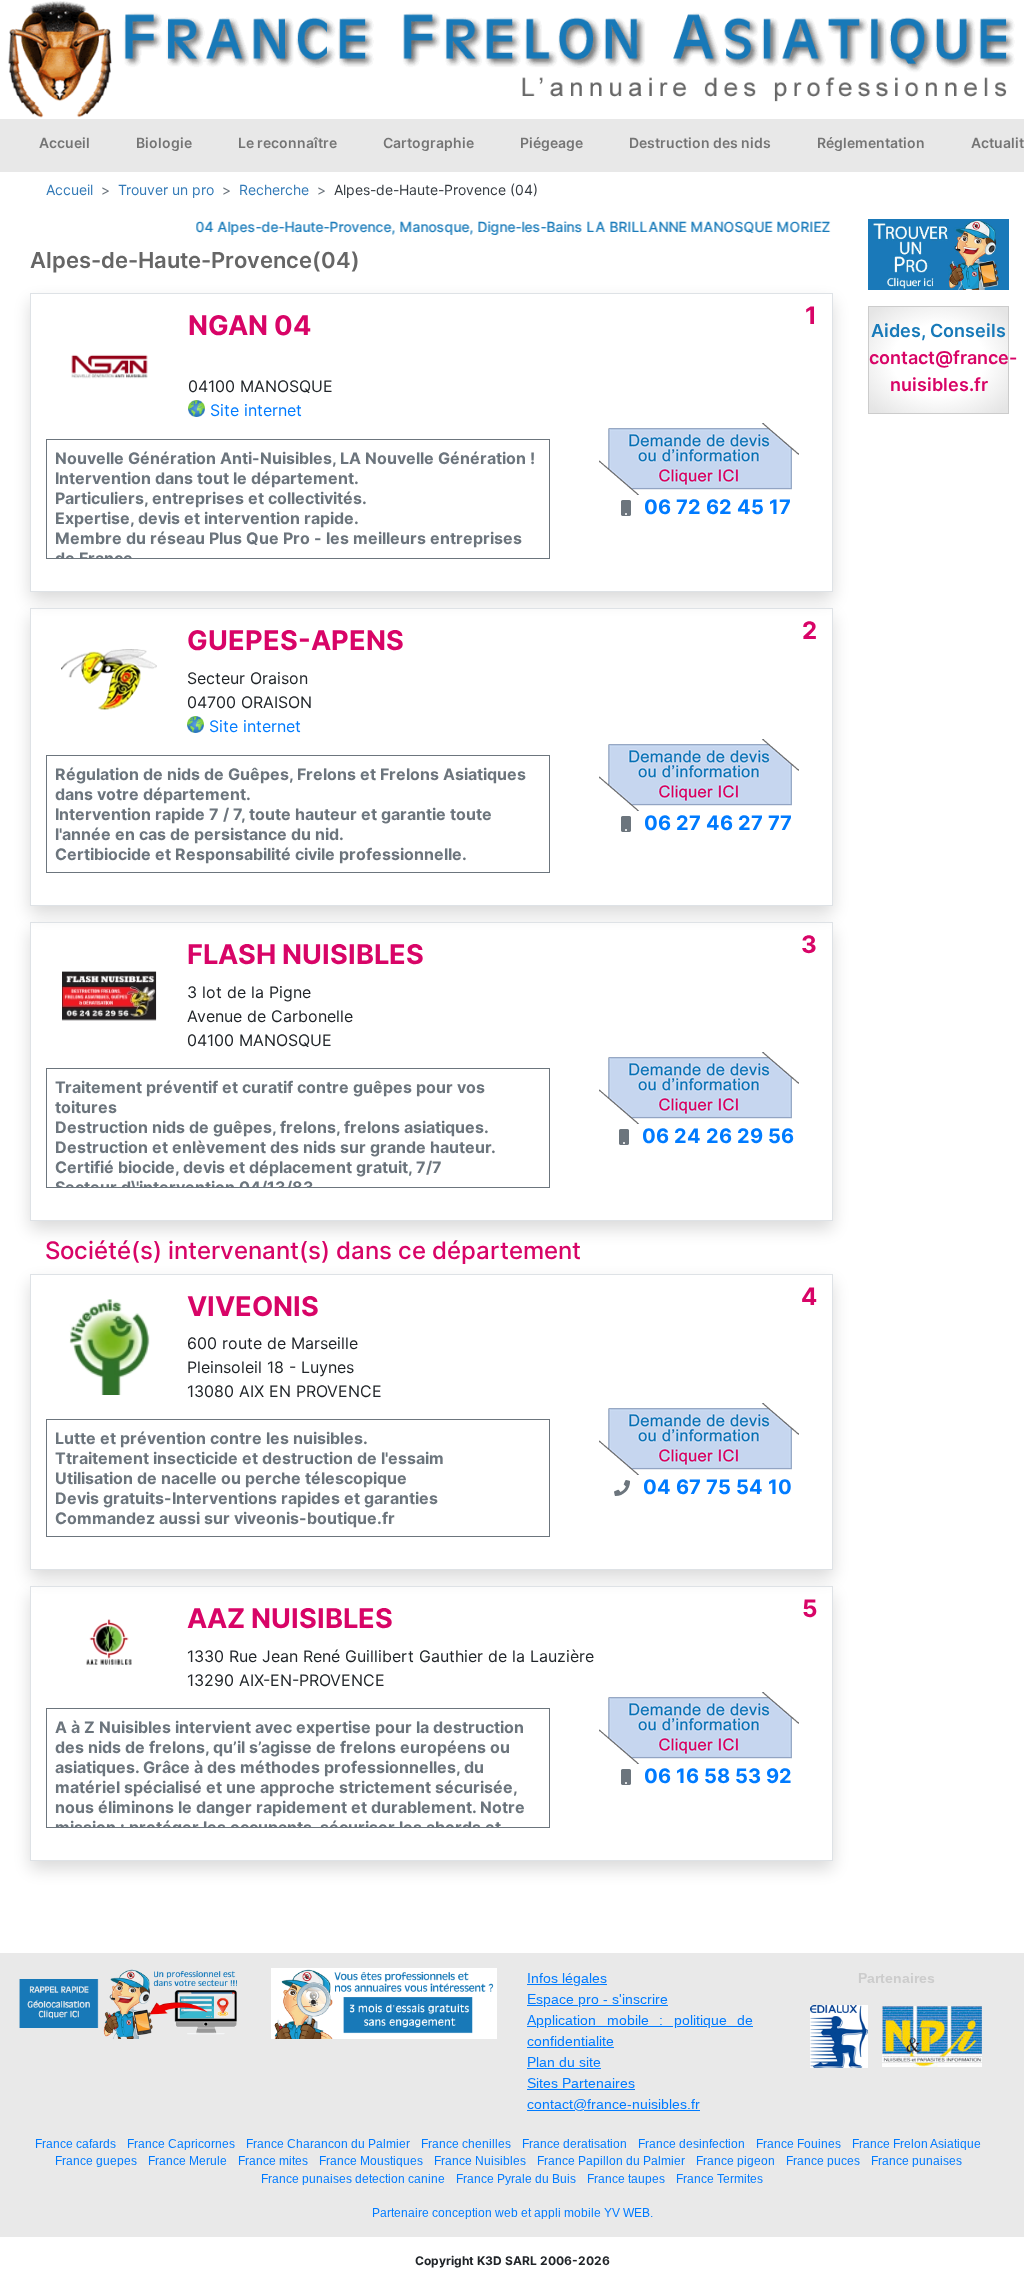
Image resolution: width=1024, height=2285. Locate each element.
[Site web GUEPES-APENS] (109, 681)
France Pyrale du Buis (516, 2178)
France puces (823, 2160)
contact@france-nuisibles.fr (613, 2104)
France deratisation (574, 2143)
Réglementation (871, 142)
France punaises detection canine (353, 2178)
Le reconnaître (287, 142)
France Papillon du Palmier (611, 2160)
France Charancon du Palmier (328, 2143)
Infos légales (567, 1978)
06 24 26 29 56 (718, 1136)
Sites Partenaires (581, 2083)
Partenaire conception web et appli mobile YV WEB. (512, 2213)
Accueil (64, 142)
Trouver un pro (166, 189)
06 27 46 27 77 (718, 823)
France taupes (626, 2178)
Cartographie (428, 142)
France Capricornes (181, 2143)
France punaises (916, 2160)
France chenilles (466, 2143)
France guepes (96, 2160)
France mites (273, 2160)
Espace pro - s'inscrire (597, 1999)
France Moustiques (371, 2160)
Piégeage (551, 142)
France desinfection (691, 2143)
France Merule (187, 2160)
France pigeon (735, 2160)
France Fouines (798, 2143)
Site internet (256, 410)
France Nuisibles (480, 2160)
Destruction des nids (700, 142)
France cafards (75, 2143)
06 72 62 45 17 (717, 507)
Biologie (164, 142)
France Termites (719, 2178)
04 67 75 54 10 (717, 1487)
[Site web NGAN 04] (109, 365)
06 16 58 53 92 (718, 1776)
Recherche (274, 189)
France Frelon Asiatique (916, 2143)
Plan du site (564, 2062)
